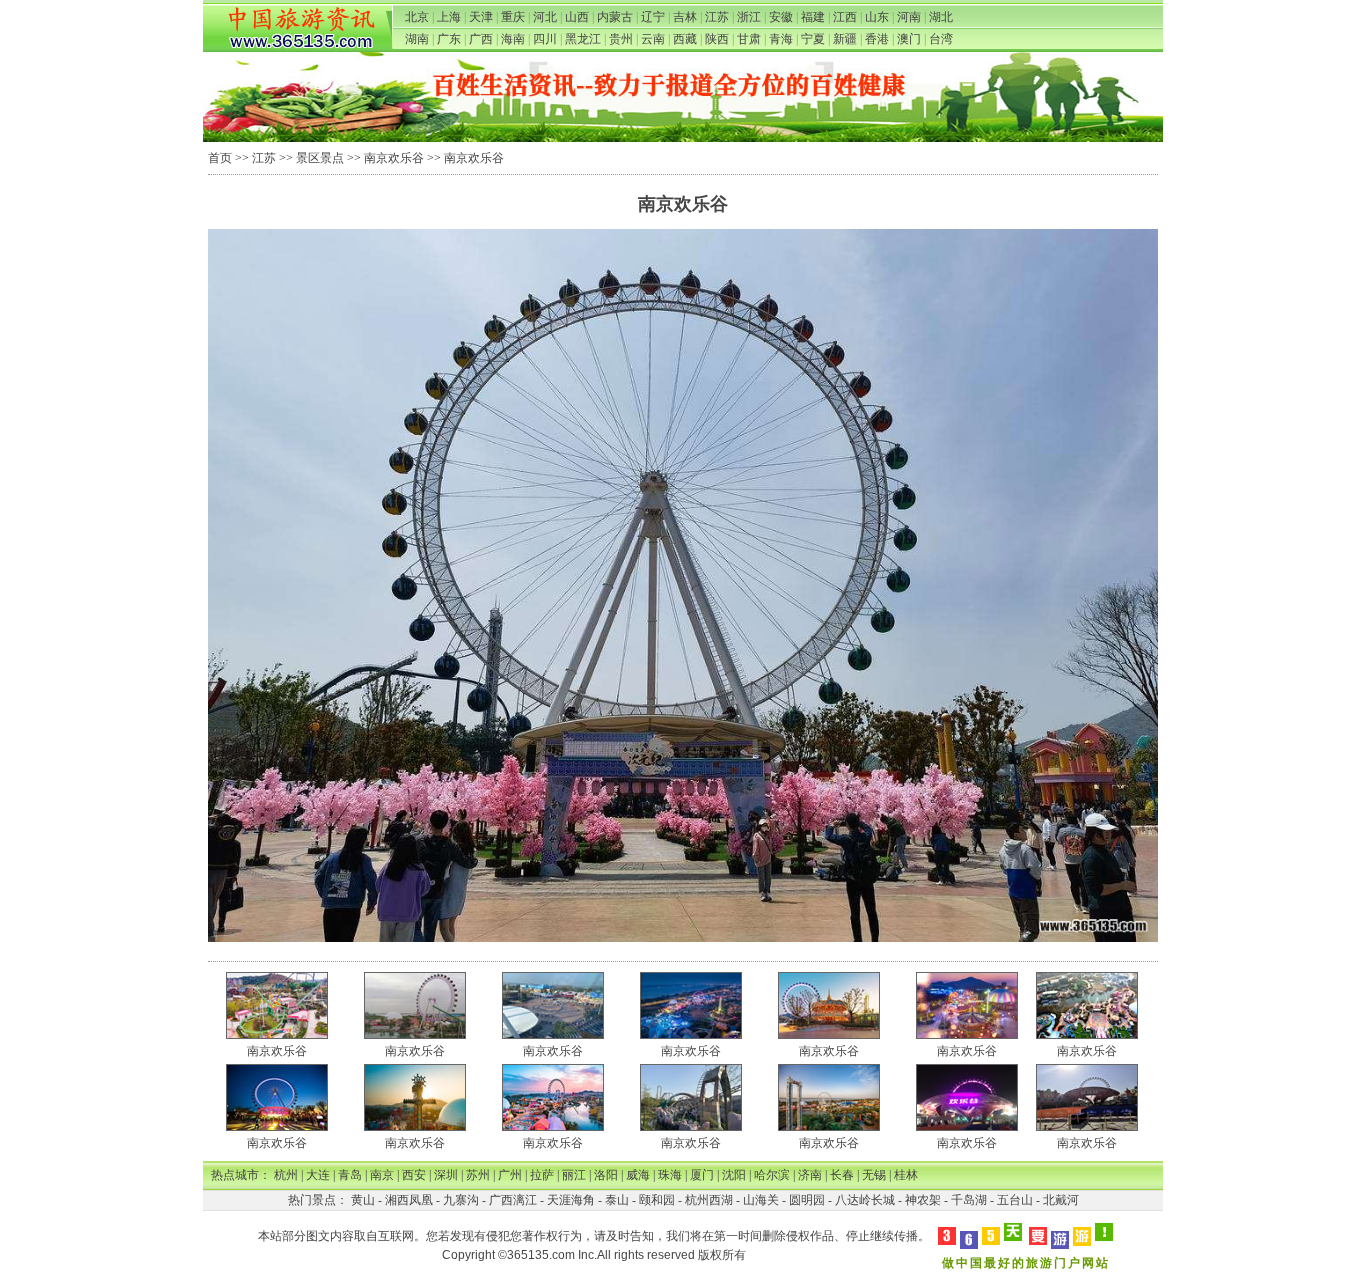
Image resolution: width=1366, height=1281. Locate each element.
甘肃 (749, 39)
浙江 (749, 17)
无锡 (874, 1175)
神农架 (923, 1200)
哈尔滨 (772, 1175)
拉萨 (542, 1175)
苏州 (478, 1175)
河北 (545, 17)
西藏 (685, 39)
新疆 (845, 39)
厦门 (702, 1175)
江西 (845, 17)
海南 (513, 39)
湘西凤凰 (409, 1200)
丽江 (574, 1175)
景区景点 (320, 158)
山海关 (761, 1200)
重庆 (513, 17)
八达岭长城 (865, 1200)
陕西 (717, 39)
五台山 (1015, 1200)
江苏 (717, 17)
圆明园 (807, 1200)
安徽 (781, 17)
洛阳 (606, 1175)
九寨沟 (461, 1200)
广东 (449, 39)
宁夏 (813, 39)
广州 (510, 1175)
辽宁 (653, 17)
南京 (382, 1175)
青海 (781, 39)
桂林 (906, 1175)
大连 (318, 1175)
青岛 (350, 1175)
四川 (545, 39)
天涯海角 (571, 1200)
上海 (449, 17)
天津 (481, 17)
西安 (414, 1175)
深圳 (446, 1175)
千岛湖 (969, 1200)
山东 (877, 17)
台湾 (941, 39)
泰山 (617, 1200)
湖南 (417, 39)
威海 (638, 1175)
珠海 (670, 1175)
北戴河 (1061, 1200)
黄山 (363, 1200)
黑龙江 (583, 39)
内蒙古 (615, 17)
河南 (909, 17)
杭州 (286, 1175)
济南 (810, 1175)
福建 (813, 17)
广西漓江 (513, 1200)
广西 (481, 39)
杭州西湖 (709, 1200)
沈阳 (734, 1175)
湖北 (941, 17)
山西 (577, 17)
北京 (417, 17)
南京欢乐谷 (394, 158)
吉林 (685, 17)
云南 (653, 39)
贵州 (621, 39)
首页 (220, 158)
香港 (877, 39)
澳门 (909, 39)
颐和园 (657, 1200)
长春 (842, 1175)
